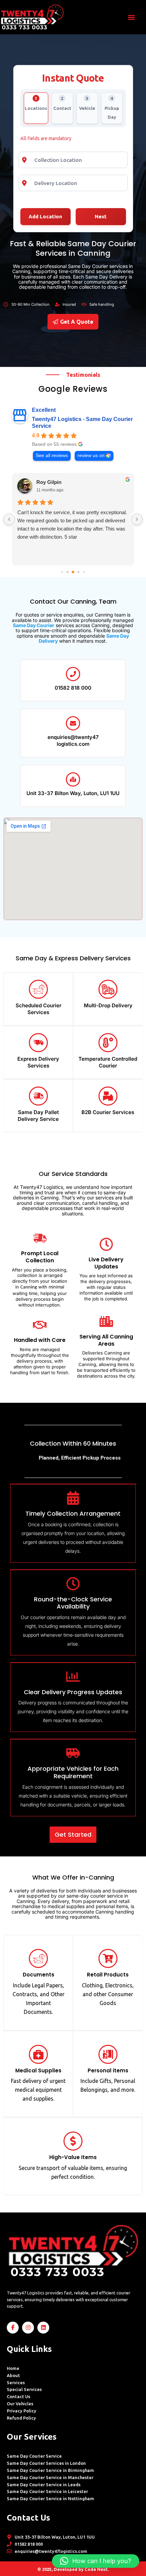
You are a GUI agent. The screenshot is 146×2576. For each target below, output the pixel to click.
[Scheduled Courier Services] (38, 989)
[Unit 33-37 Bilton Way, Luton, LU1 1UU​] (73, 779)
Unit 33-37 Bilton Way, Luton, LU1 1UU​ (73, 793)
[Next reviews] (137, 519)
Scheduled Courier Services (39, 1009)
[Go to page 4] (79, 572)
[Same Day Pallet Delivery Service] (38, 1096)
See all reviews (52, 456)
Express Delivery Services (38, 1062)
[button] (132, 17)
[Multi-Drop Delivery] (108, 989)
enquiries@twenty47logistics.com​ (73, 740)
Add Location (45, 216)
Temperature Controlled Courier (108, 1062)
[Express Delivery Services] (38, 1043)
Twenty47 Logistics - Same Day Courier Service (82, 423)
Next (101, 216)
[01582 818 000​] (73, 674)
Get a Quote (77, 322)
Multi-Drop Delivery (108, 1005)
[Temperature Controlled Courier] (108, 1043)
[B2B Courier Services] (108, 1096)
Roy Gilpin (49, 482)
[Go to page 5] (84, 572)
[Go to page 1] (62, 572)
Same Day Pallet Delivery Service (38, 1116)
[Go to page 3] (73, 572)
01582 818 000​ (73, 688)
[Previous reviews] (9, 519)
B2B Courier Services (108, 1112)
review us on (91, 456)
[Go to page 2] (68, 572)
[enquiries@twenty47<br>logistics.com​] (73, 723)
